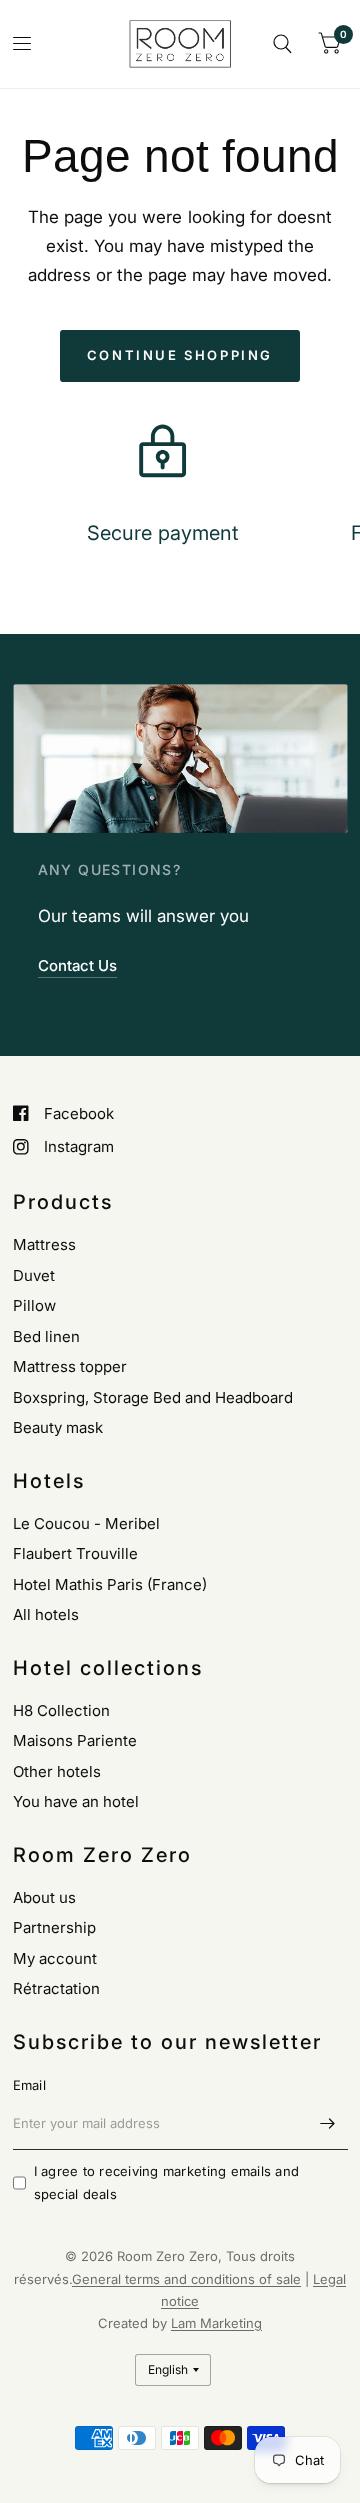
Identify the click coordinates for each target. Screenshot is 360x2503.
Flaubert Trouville (75, 1553)
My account (55, 1958)
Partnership (54, 1927)
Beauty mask (58, 1427)
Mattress (44, 1244)
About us (44, 1897)
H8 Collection (61, 1710)
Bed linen (46, 1336)
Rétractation (56, 1988)
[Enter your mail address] (328, 2124)
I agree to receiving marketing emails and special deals (167, 2182)
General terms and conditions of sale (186, 2279)
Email (29, 2085)
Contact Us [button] (77, 965)
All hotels (46, 1614)
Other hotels (57, 1771)
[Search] (282, 44)
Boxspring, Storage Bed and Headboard (153, 1397)
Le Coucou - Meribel (86, 1523)
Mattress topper (70, 1366)
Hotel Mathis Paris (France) (110, 1584)
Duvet (34, 1275)
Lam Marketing (216, 2323)
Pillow (34, 1305)
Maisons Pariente (75, 1740)
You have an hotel (76, 1801)
